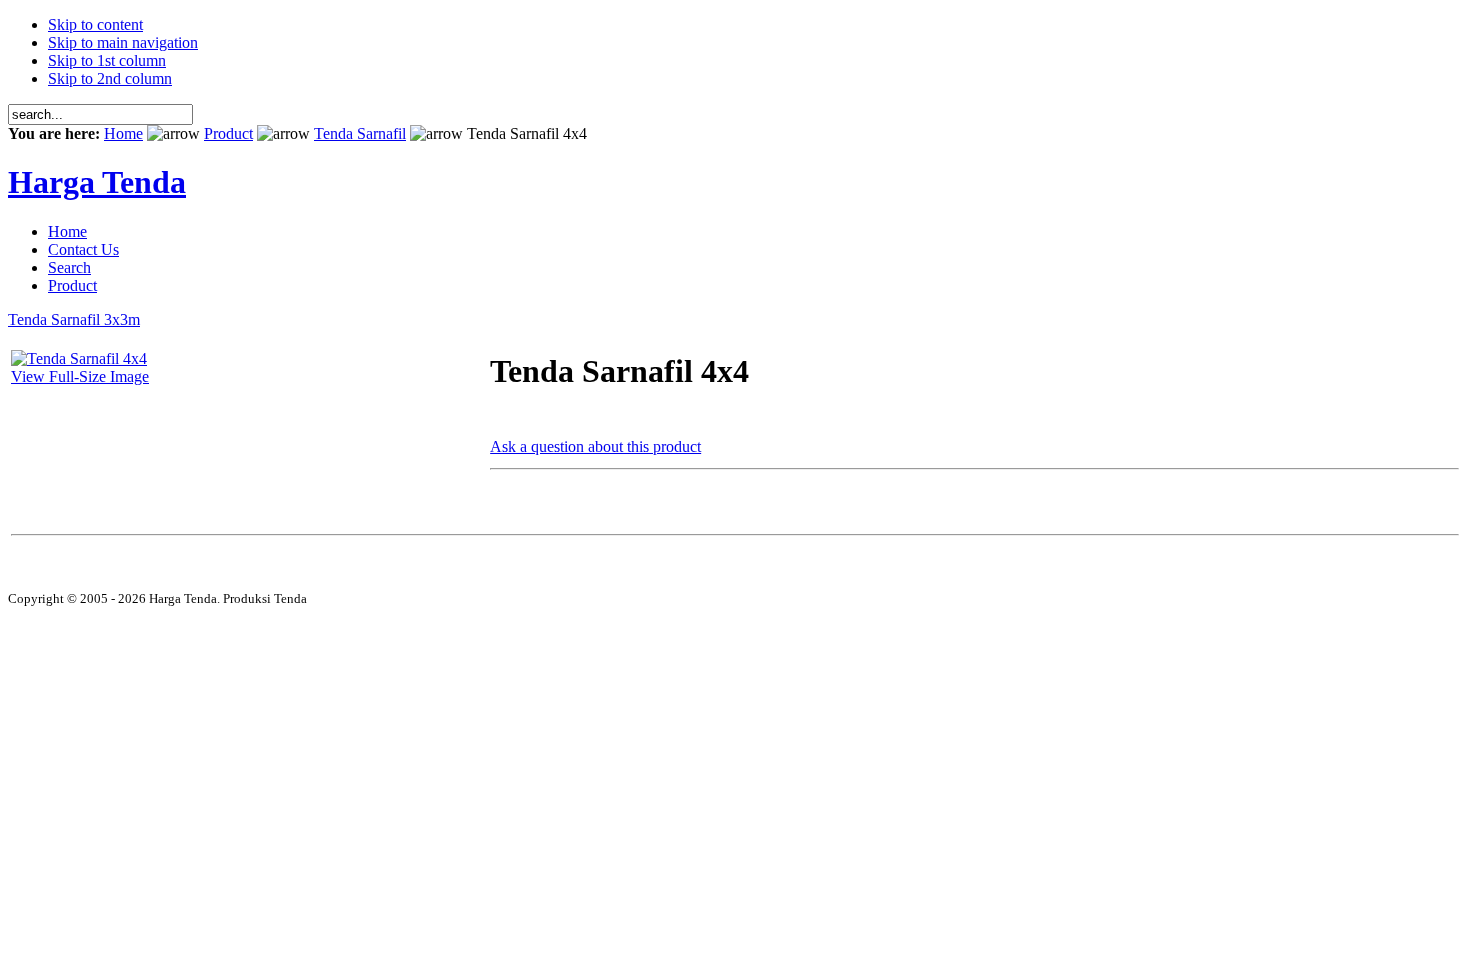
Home (123, 133)
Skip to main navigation (123, 42)
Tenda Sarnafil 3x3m (74, 319)
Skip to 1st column (107, 60)
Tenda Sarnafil (360, 133)
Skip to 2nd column (110, 78)
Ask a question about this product (595, 446)
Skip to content (95, 24)
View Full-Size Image (80, 376)
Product (228, 133)
